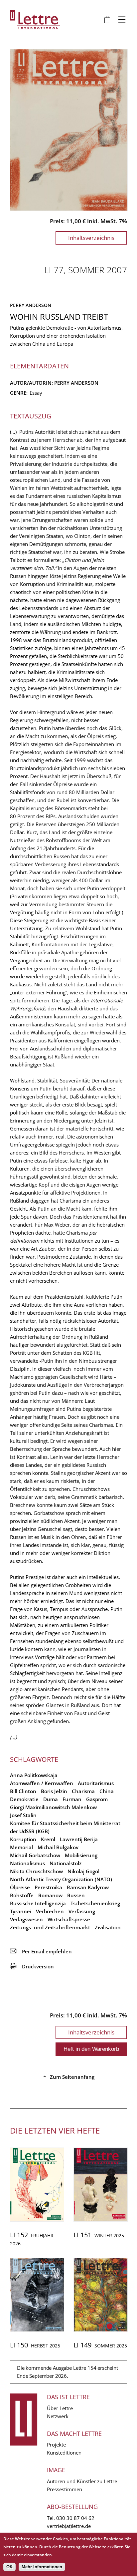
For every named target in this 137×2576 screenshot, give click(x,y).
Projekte (56, 2445)
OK (9, 2567)
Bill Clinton (23, 1791)
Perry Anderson (31, 305)
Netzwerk (58, 2416)
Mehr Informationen (42, 2567)
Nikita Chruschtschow (36, 1871)
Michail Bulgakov (58, 1847)
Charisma (83, 1791)
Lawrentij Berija (79, 1839)
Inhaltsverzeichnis (91, 238)
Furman (72, 1799)
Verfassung (82, 1911)
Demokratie (24, 1799)
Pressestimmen (65, 2489)
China (107, 1791)
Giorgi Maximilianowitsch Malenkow (53, 1807)
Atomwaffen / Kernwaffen (42, 1783)
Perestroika (48, 1887)
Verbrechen (50, 1911)
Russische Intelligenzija (38, 1903)
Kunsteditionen (64, 2453)
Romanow (50, 1895)
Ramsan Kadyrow (88, 1887)
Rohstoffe (22, 1895)
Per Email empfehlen (41, 1951)
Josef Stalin (23, 1815)
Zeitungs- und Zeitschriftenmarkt (50, 1927)
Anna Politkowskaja (34, 1775)
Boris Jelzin (54, 1791)
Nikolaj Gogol (83, 1871)
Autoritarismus (96, 1783)
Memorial (21, 1847)
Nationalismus (27, 1863)
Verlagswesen (26, 1919)
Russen (76, 1895)
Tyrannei (21, 1911)
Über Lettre (60, 2408)
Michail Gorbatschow (35, 1855)
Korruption (23, 1839)
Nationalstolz (66, 1863)
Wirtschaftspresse (69, 1919)
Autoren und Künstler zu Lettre (82, 2481)
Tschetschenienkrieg (95, 1903)
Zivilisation (108, 1927)
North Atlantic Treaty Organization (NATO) (61, 1879)
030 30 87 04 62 (75, 2518)
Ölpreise (20, 1887)
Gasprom (97, 1799)
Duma (51, 1799)
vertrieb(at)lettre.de (69, 2526)
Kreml (48, 1839)
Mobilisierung (81, 1855)
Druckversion (32, 1966)
